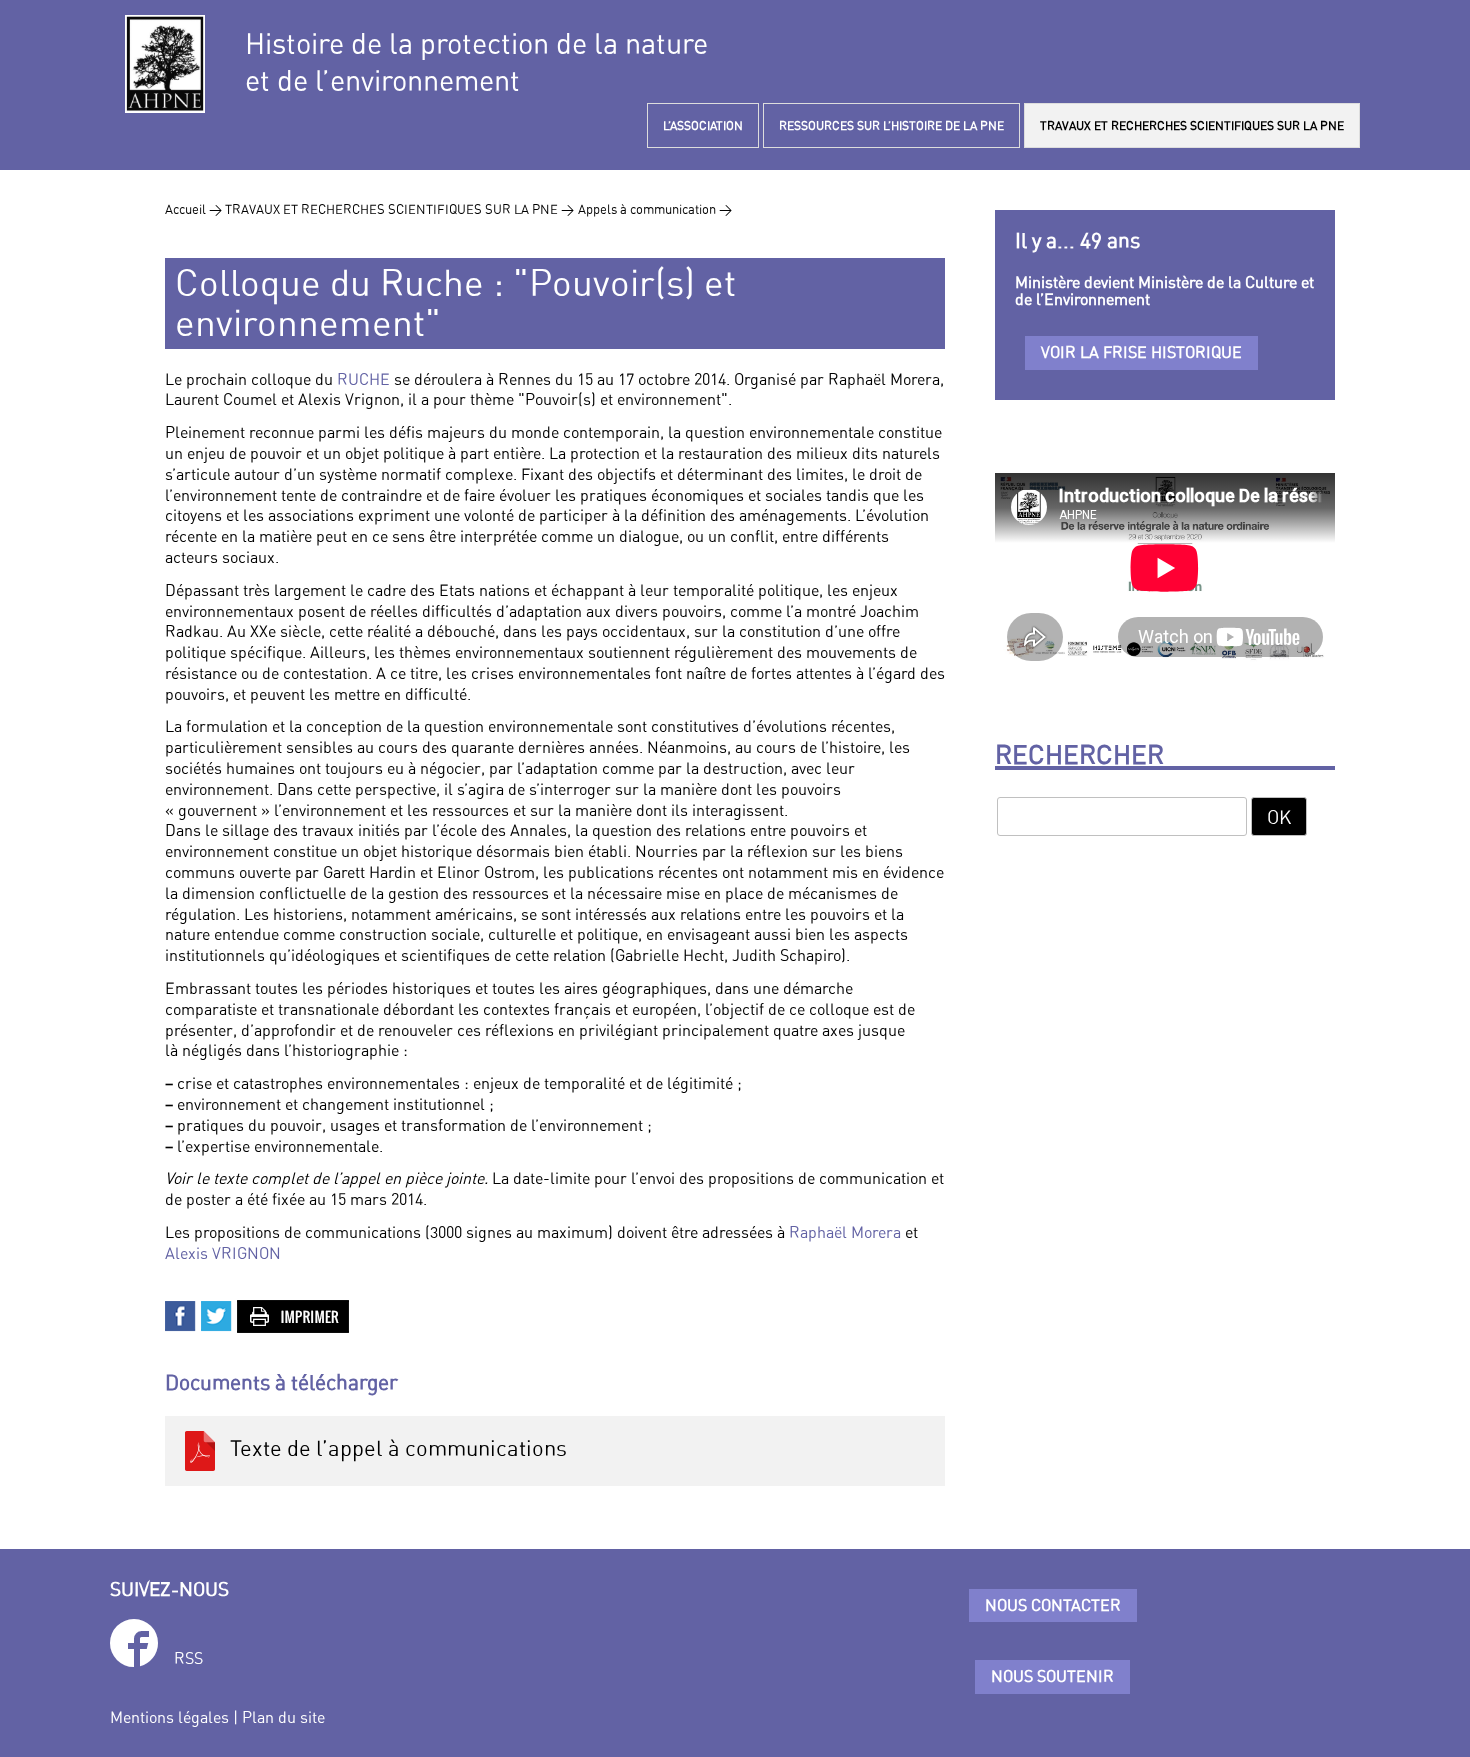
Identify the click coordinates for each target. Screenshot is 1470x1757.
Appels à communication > (655, 209)
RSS (188, 1658)
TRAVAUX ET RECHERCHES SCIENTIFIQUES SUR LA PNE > (399, 209)
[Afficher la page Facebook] (134, 1646)
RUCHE (363, 379)
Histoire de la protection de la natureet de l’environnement (476, 62)
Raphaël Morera (845, 1232)
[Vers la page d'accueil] (165, 64)
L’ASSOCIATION (703, 125)
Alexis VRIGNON (223, 1253)
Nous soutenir (1052, 1676)
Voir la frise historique (1141, 352)
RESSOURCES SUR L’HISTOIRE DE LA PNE (891, 125)
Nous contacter (1053, 1605)
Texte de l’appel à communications (393, 1448)
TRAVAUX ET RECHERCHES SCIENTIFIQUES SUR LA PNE (1192, 125)
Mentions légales (169, 1717)
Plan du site (283, 1717)
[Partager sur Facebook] (181, 1314)
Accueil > (195, 209)
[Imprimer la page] (294, 1314)
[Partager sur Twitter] (217, 1314)
